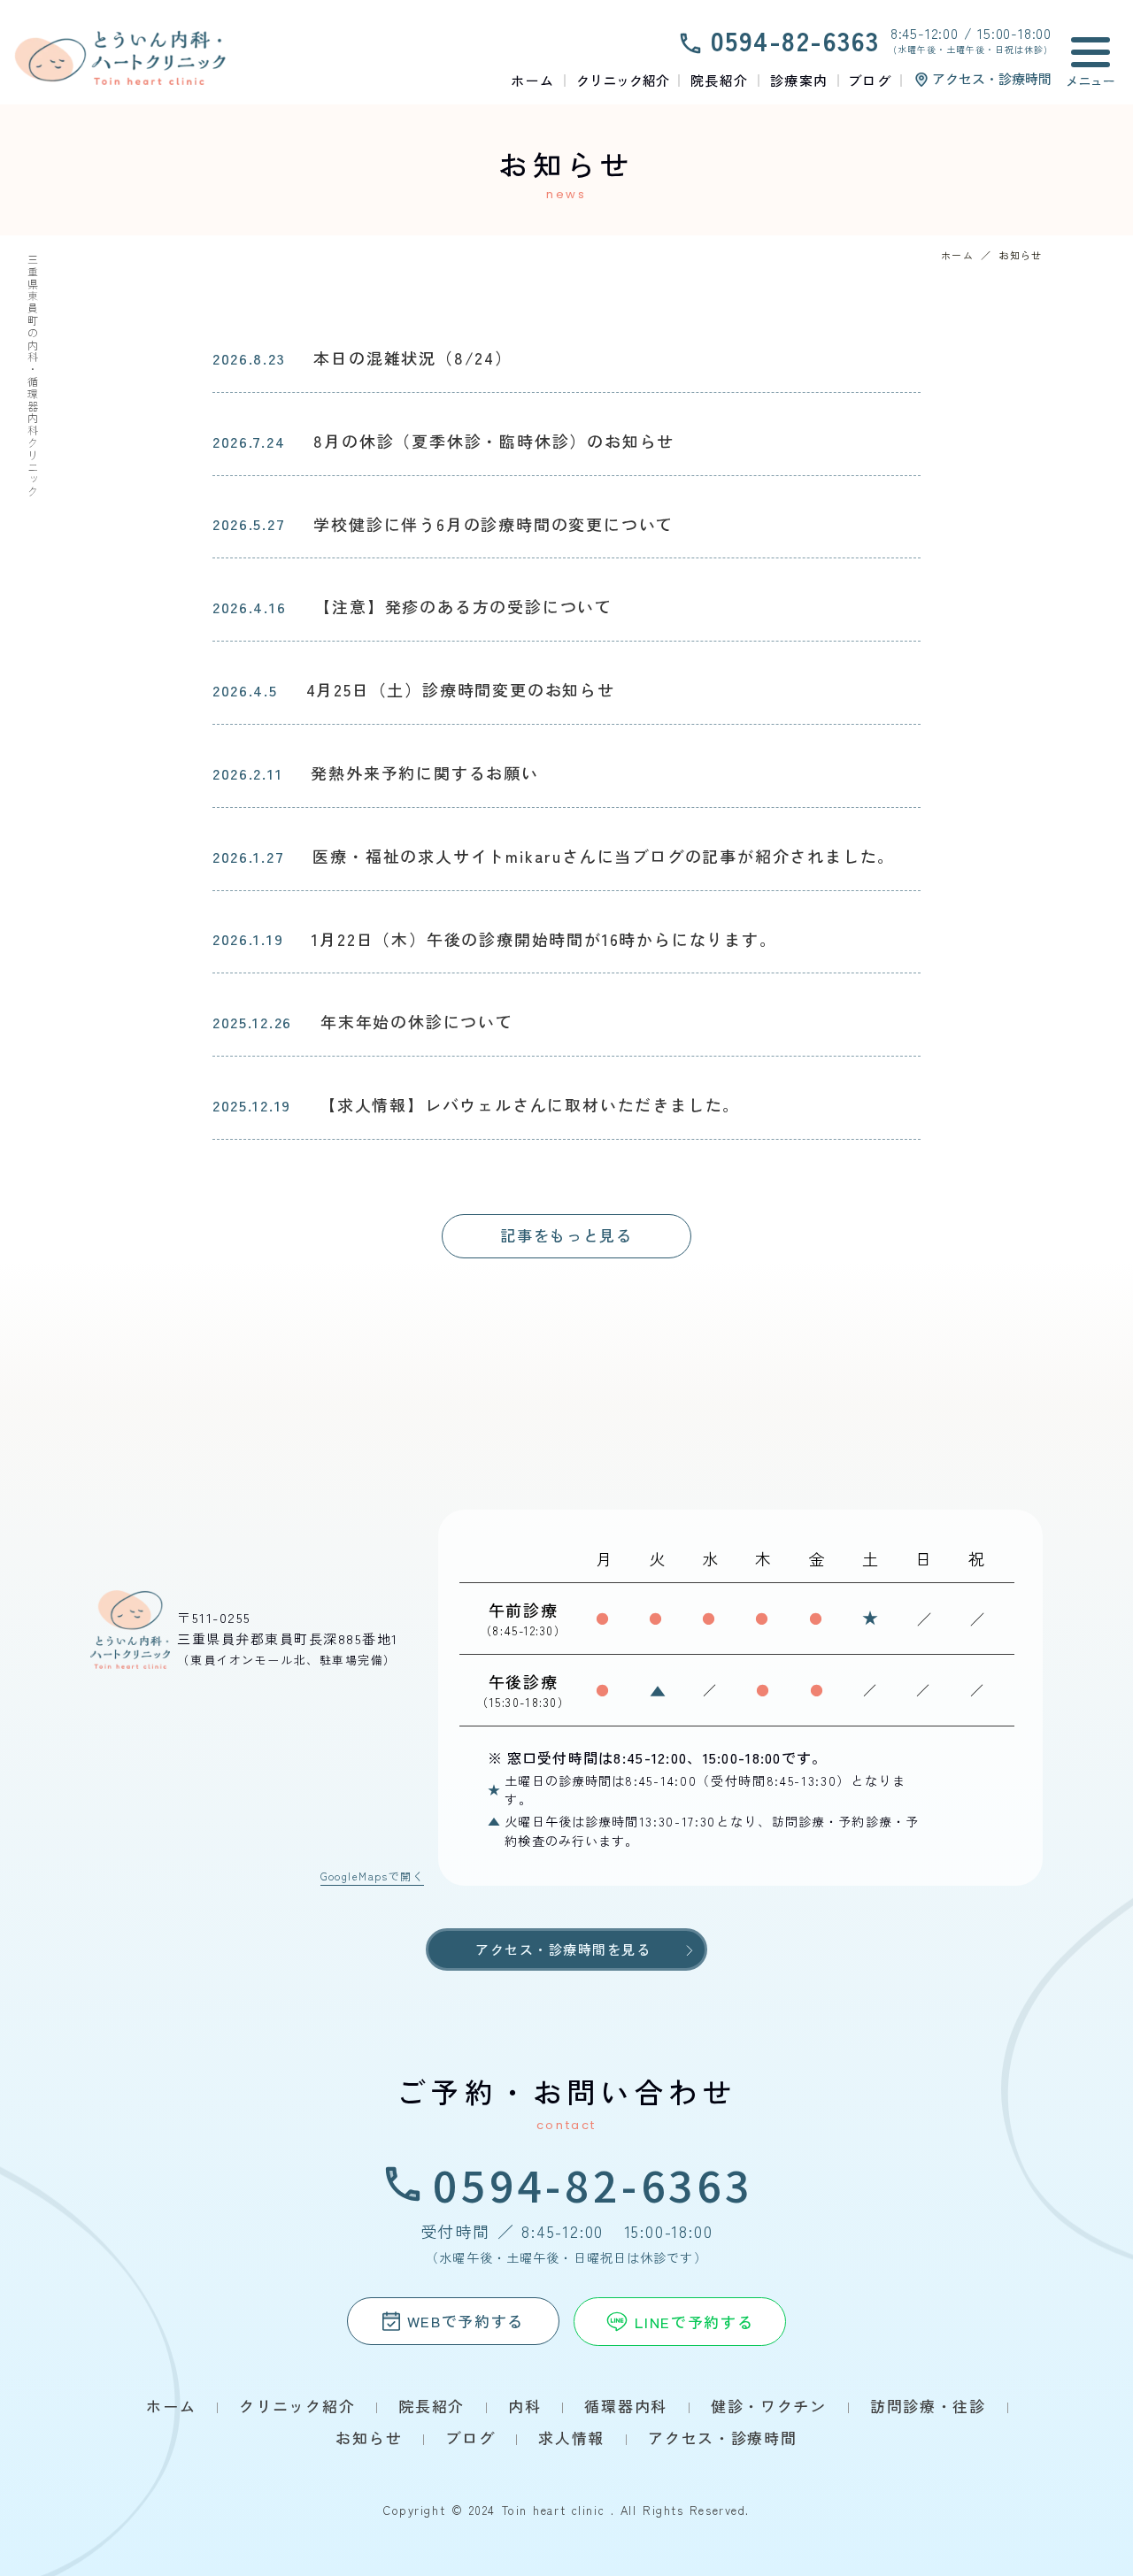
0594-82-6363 (593, 2184)
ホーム (957, 255)
